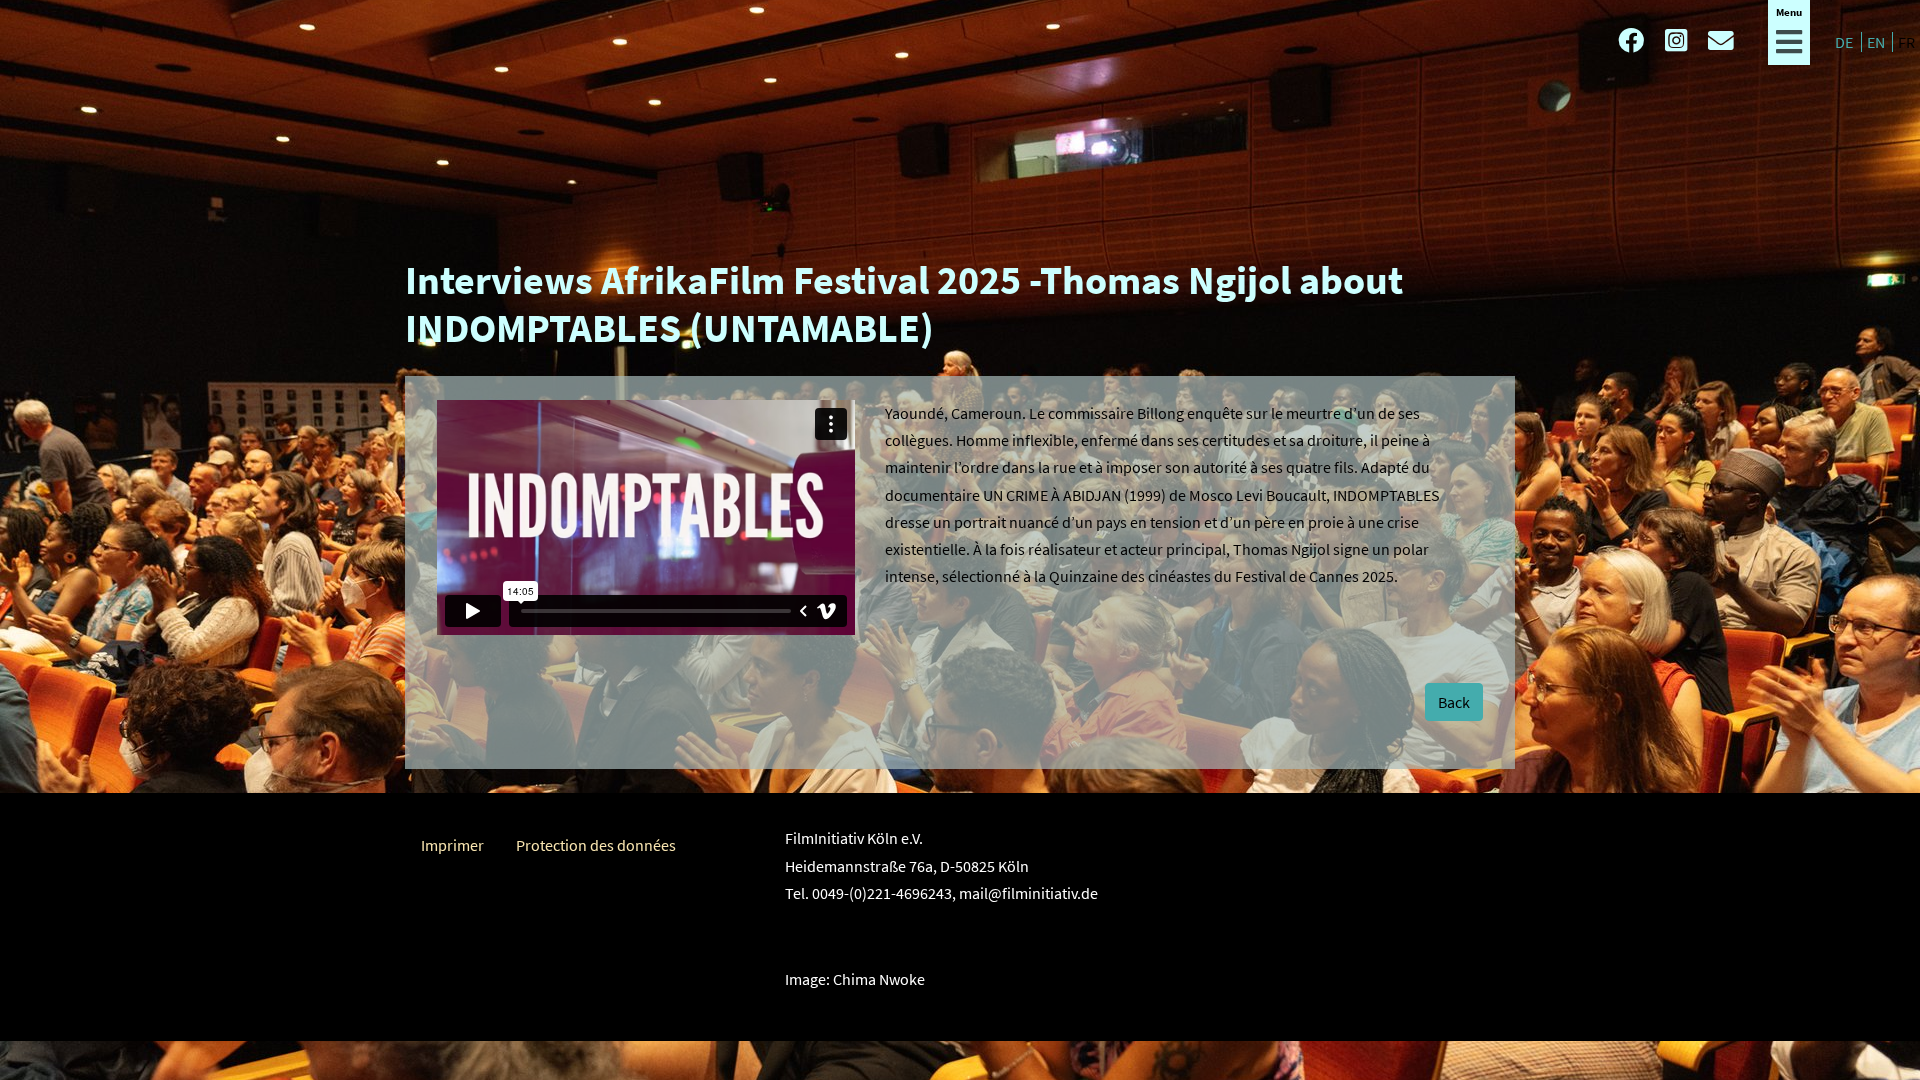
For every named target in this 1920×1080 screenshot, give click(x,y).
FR (1906, 42)
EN (1877, 42)
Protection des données (596, 845)
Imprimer (452, 845)
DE (1845, 42)
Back (1454, 702)
